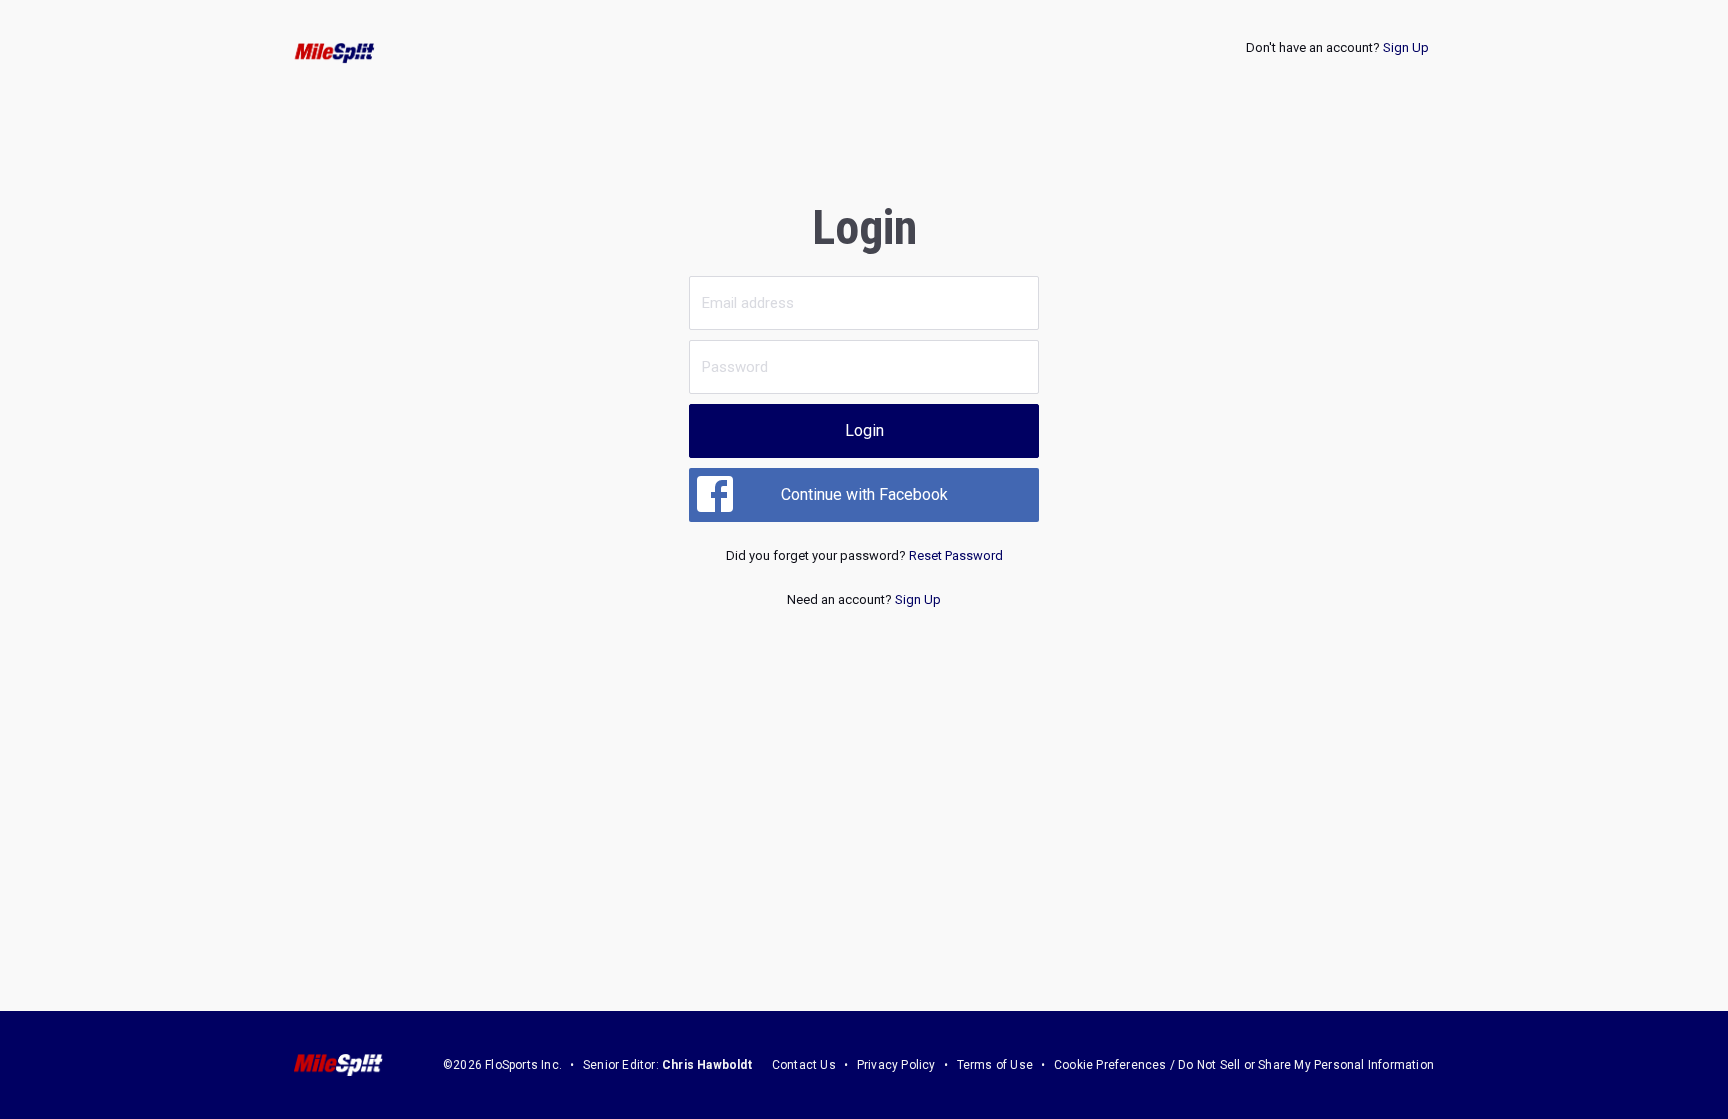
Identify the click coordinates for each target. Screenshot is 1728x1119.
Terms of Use (995, 1065)
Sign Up (1406, 47)
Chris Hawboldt (707, 1065)
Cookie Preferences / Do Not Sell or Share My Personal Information (1244, 1065)
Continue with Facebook (864, 494)
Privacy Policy (896, 1065)
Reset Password (956, 555)
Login (864, 430)
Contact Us (804, 1065)
